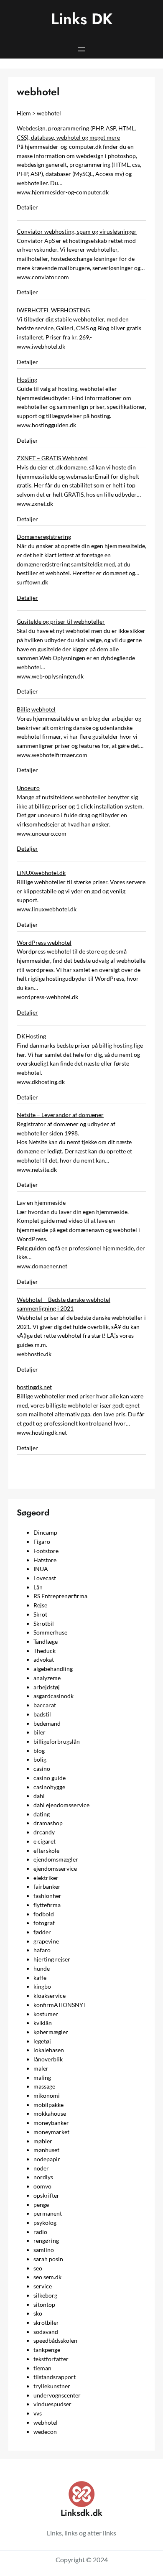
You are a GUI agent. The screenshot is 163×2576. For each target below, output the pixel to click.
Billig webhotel (36, 709)
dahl (39, 1796)
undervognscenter (57, 2395)
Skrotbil (44, 1623)
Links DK (82, 19)
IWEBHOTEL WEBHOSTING (53, 310)
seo (38, 2268)
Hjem (24, 113)
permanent (48, 2213)
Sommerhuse (50, 1632)
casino (42, 1769)
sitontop (44, 2304)
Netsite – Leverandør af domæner (60, 1115)
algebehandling (53, 1669)
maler (41, 2068)
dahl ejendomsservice (61, 1805)
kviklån (43, 2023)
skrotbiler (46, 2322)
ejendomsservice (55, 1868)
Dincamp (45, 1532)
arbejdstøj (47, 1687)
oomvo (42, 2186)
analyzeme (47, 1678)
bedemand (47, 1723)
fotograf (44, 1923)
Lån (38, 1587)
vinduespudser (52, 2404)
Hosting (27, 379)
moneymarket (51, 2132)
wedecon (45, 2432)
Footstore (46, 1551)
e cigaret (45, 1841)
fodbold (44, 1914)
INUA (41, 1569)
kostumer (46, 2014)
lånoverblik (48, 2059)
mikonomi (47, 2095)
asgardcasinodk (53, 1696)
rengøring (46, 2241)
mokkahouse (50, 2113)
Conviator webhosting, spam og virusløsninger (77, 231)
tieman (42, 2368)
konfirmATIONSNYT (60, 2005)
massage (44, 2086)
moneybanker (51, 2123)
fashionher (47, 1896)
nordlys (43, 2177)
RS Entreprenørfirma (60, 1596)
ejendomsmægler (56, 1859)
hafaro (42, 1950)
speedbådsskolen (55, 2340)
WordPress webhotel (44, 942)
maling (42, 2077)
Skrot (40, 1614)
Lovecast (45, 1578)
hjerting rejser (52, 1959)
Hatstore (45, 1560)
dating (42, 1814)
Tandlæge (46, 1641)
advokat (44, 1659)
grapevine (46, 1941)
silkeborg (45, 2295)
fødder (42, 1932)
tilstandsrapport (55, 2377)
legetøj (42, 2041)
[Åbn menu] (81, 49)
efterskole (46, 1850)
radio (40, 2232)
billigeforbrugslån (57, 1741)
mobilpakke (48, 2105)
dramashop (48, 1823)
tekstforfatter (51, 2359)
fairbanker (47, 1886)
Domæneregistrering (44, 537)
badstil (42, 1714)
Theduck (45, 1651)
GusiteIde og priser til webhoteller (61, 621)
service (43, 2286)
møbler (43, 2141)
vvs (38, 2413)
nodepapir (47, 2159)
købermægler (51, 2032)
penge (41, 2205)
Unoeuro (28, 788)
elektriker (46, 1878)
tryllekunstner (52, 2386)
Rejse (40, 1605)
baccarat (45, 1705)
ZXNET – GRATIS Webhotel (52, 458)
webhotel (49, 113)
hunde (42, 1968)
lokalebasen (49, 2050)
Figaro (42, 1542)
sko (38, 2313)
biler (39, 1732)
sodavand (46, 2332)
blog (39, 1751)
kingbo (42, 1986)
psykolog (45, 2223)
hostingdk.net (34, 1387)
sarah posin (48, 2259)
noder (41, 2168)
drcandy (44, 1832)
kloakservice (50, 1996)
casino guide (50, 1778)
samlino (44, 2250)
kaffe (40, 1978)
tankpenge (47, 2350)
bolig (40, 1759)
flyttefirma (47, 1905)
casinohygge (49, 1787)
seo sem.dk (47, 2277)
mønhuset (46, 2150)
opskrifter (46, 2195)
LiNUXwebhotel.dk (41, 873)
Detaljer (27, 207)
